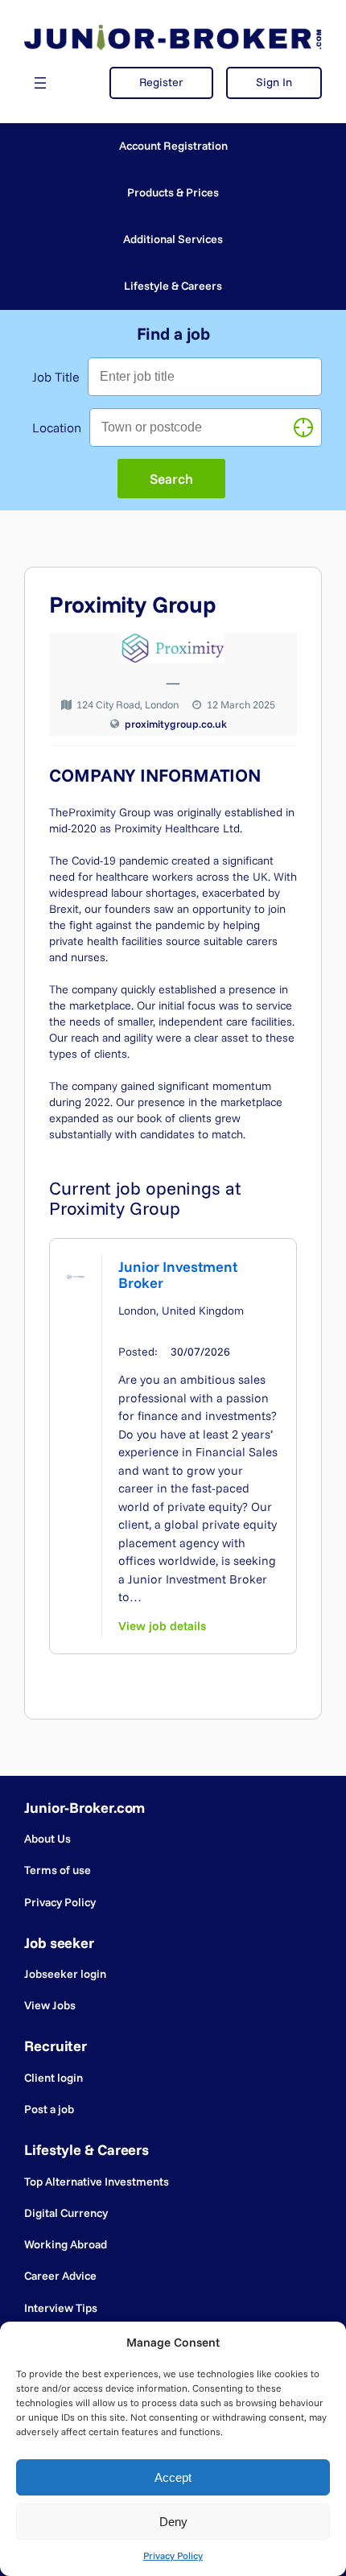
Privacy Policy (173, 2555)
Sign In (274, 82)
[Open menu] (40, 83)
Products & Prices (173, 192)
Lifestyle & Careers (173, 286)
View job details (162, 1626)
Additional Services (173, 239)
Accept (173, 2477)
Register (161, 82)
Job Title (56, 377)
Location (57, 427)
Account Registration (173, 146)
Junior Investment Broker (178, 1275)
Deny (173, 2522)
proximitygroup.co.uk (176, 724)
